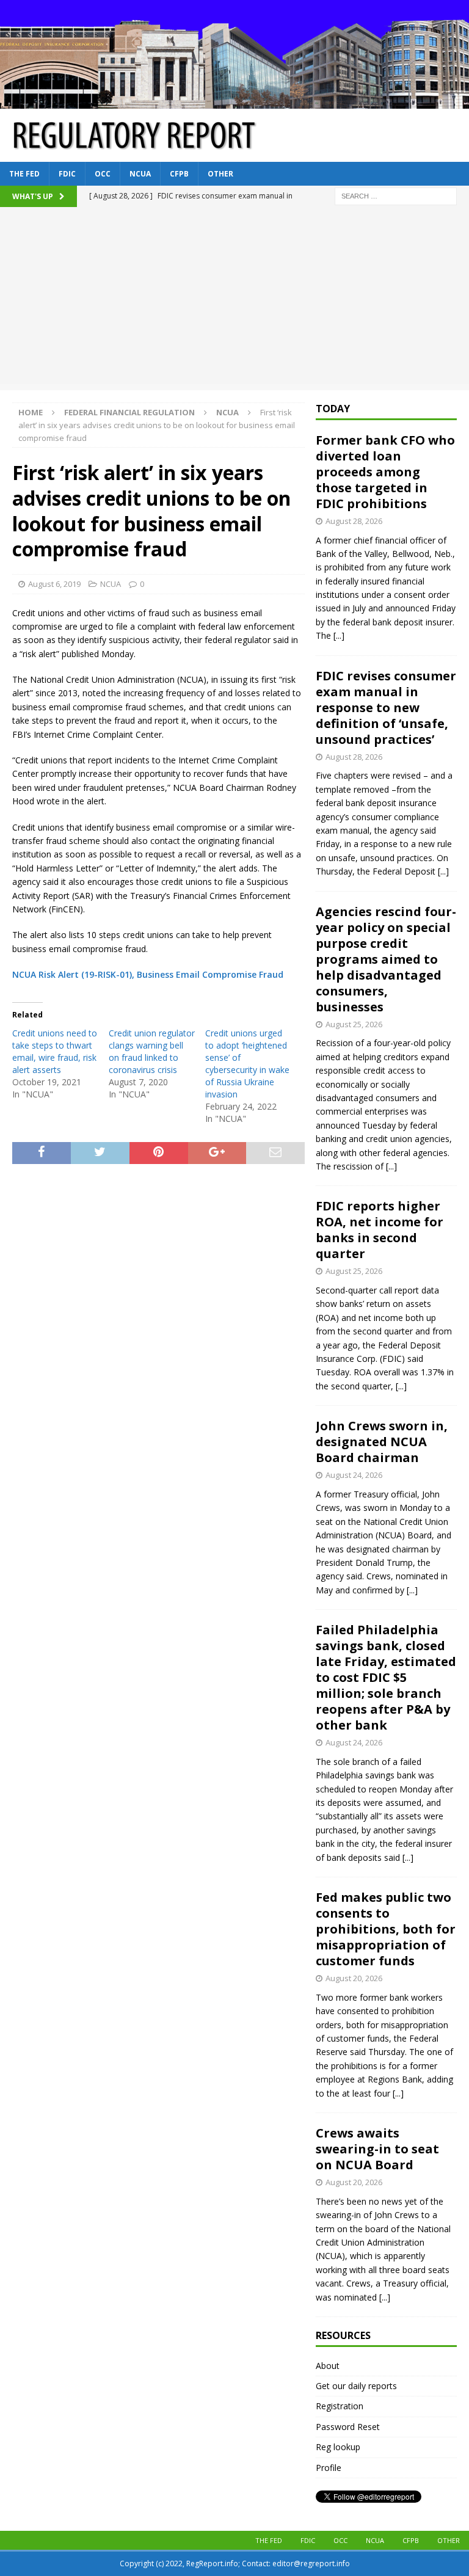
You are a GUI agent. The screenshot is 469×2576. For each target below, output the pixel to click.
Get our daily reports (356, 2386)
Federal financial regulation (129, 412)
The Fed (24, 174)
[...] (339, 635)
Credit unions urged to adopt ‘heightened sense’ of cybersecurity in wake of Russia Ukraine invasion (247, 1064)
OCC (103, 174)
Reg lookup (338, 2447)
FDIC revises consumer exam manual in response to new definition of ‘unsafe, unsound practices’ (386, 708)
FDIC (67, 174)
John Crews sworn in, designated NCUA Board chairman (382, 1442)
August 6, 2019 (54, 584)
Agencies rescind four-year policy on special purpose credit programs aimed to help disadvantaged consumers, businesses (386, 959)
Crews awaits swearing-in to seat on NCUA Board (377, 2149)
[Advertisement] (234, 299)
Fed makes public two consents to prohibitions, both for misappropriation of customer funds (386, 1929)
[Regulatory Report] (234, 101)
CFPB (179, 174)
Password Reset (348, 2427)
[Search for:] (396, 195)
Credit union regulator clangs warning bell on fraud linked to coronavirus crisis (152, 1051)
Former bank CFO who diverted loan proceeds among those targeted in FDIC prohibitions (385, 472)
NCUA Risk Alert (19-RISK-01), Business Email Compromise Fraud (148, 974)
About (328, 2366)
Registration (340, 2406)
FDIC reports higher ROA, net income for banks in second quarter (380, 1230)
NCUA (140, 174)
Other (220, 174)
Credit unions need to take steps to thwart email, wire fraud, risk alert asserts (55, 1051)
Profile (329, 2468)
